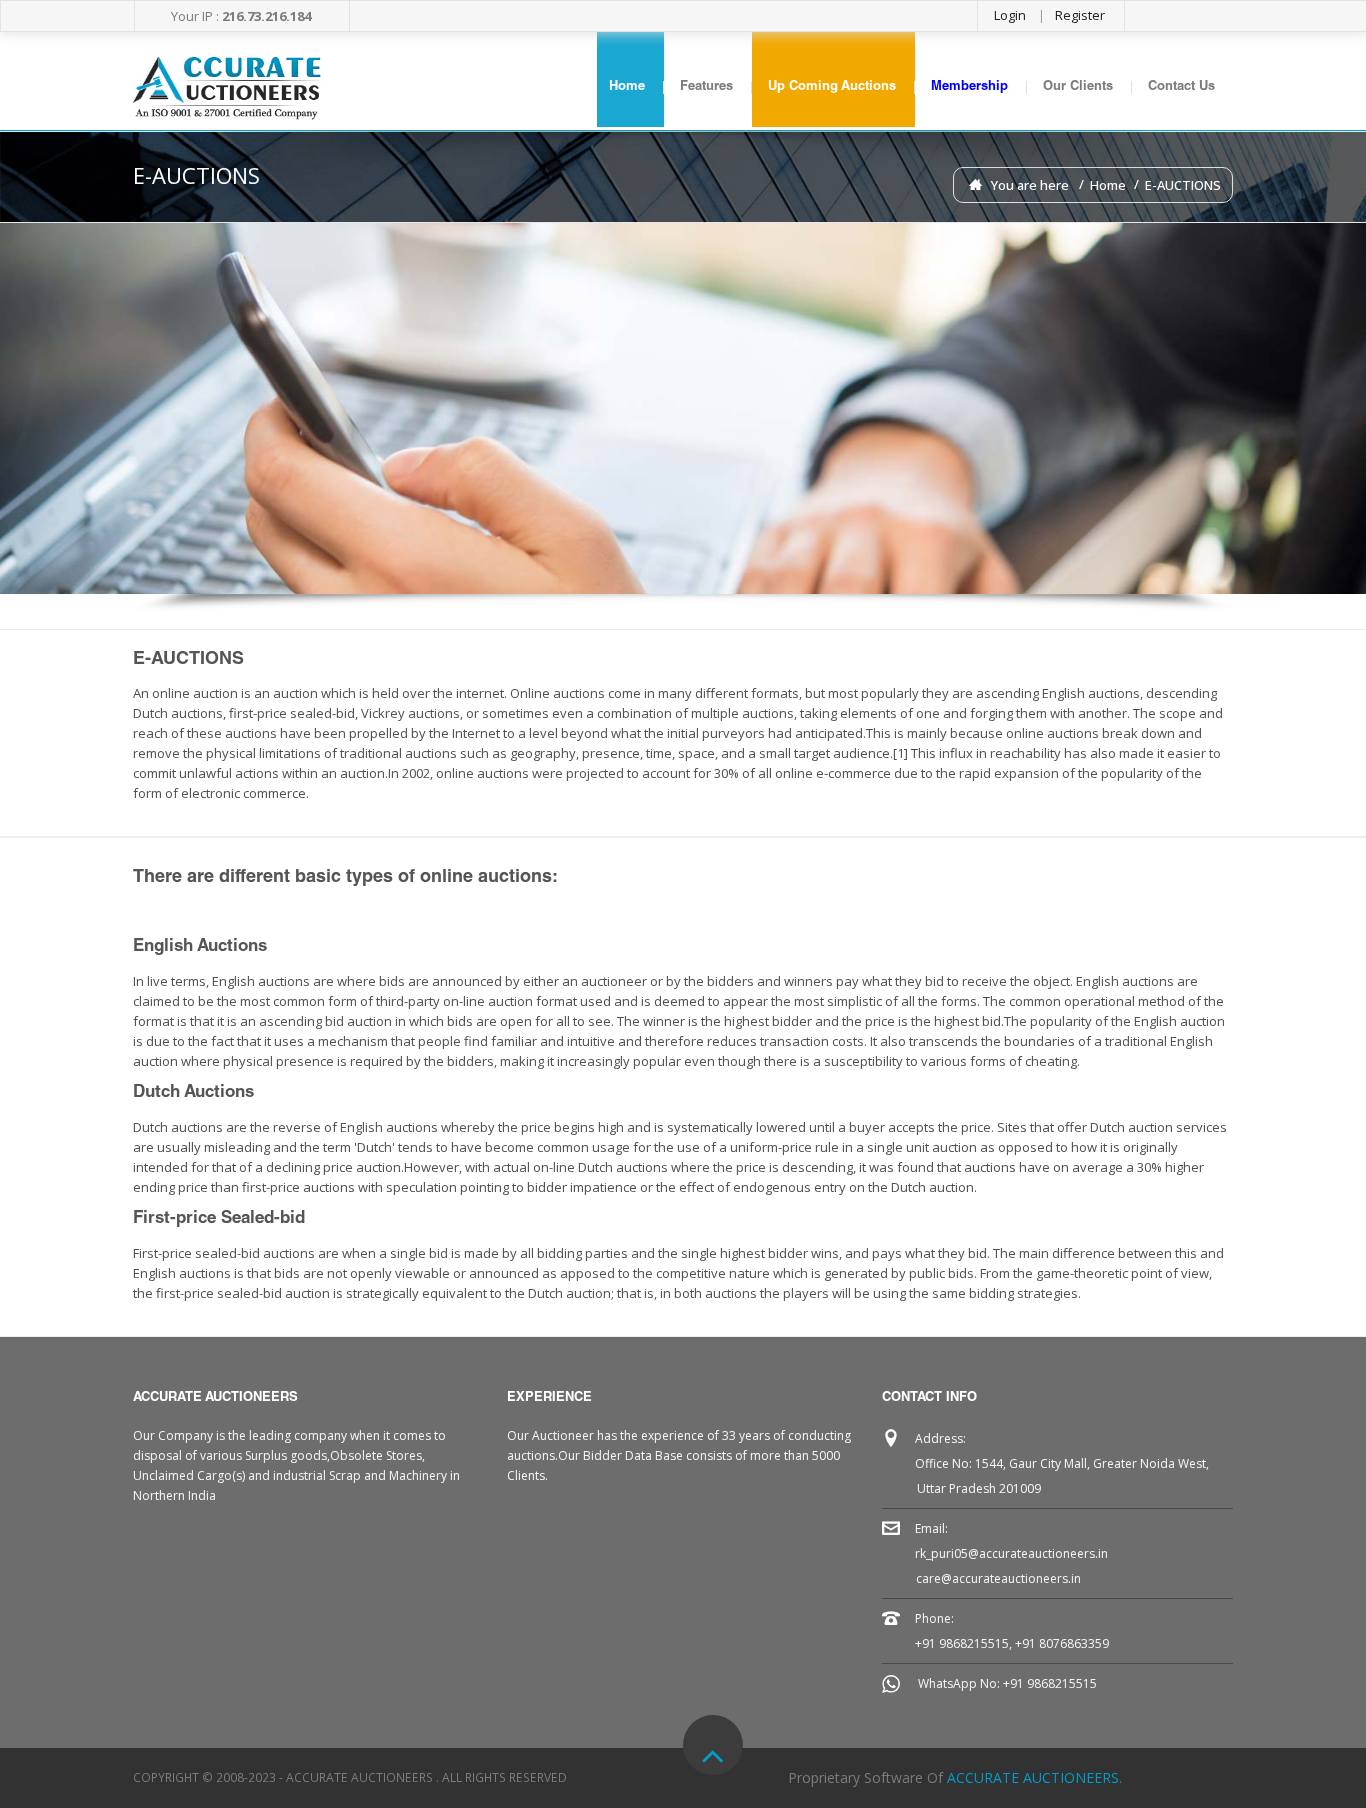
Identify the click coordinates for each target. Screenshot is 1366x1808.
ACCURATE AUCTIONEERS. (1034, 1777)
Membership (969, 87)
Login (1010, 15)
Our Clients (1078, 87)
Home (627, 87)
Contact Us (1181, 87)
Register (1080, 15)
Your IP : (241, 16)
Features (706, 87)
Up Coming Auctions (832, 87)
